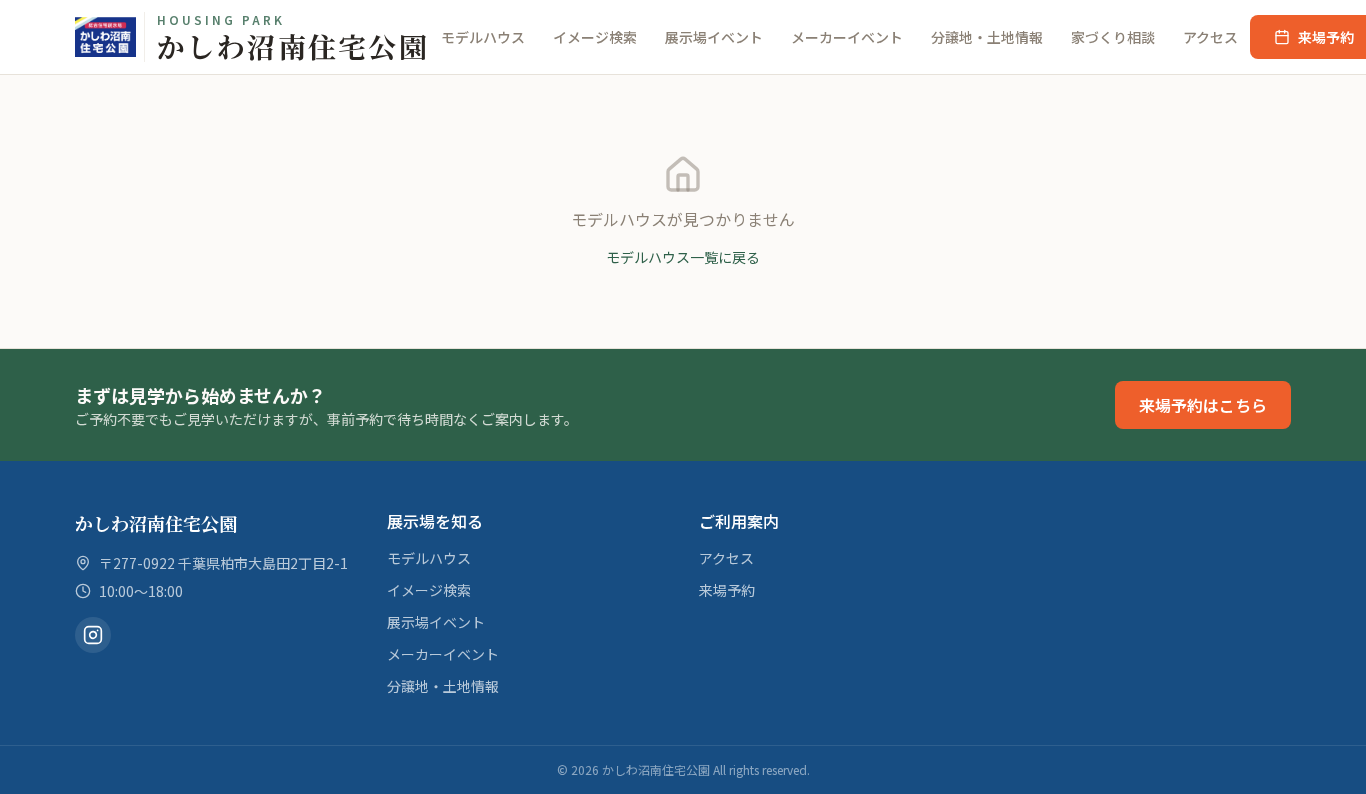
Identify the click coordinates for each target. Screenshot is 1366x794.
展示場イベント (714, 37)
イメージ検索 (595, 37)
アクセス (1210, 37)
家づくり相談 (1113, 37)
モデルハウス (483, 37)
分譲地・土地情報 (987, 37)
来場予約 (727, 590)
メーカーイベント (847, 37)
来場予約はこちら (1203, 405)
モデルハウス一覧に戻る (683, 257)
